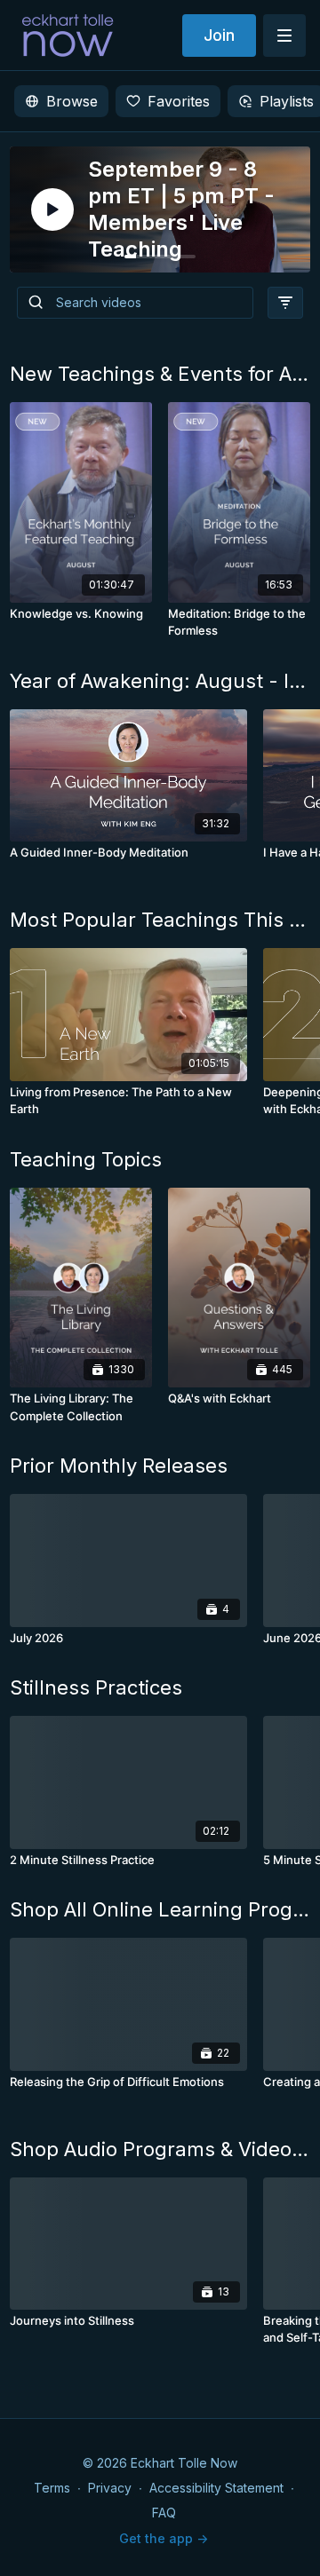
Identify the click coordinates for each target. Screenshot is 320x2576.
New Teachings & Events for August (160, 374)
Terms (52, 2488)
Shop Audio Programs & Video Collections (160, 2149)
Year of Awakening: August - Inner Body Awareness (160, 681)
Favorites (179, 101)
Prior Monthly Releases (119, 1466)
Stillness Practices (96, 1687)
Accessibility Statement (216, 2488)
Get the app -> (164, 2538)
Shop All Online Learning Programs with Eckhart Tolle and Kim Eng (160, 1909)
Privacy (110, 2488)
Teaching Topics (86, 1159)
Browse (72, 101)
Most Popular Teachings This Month (160, 920)
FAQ (164, 2513)
